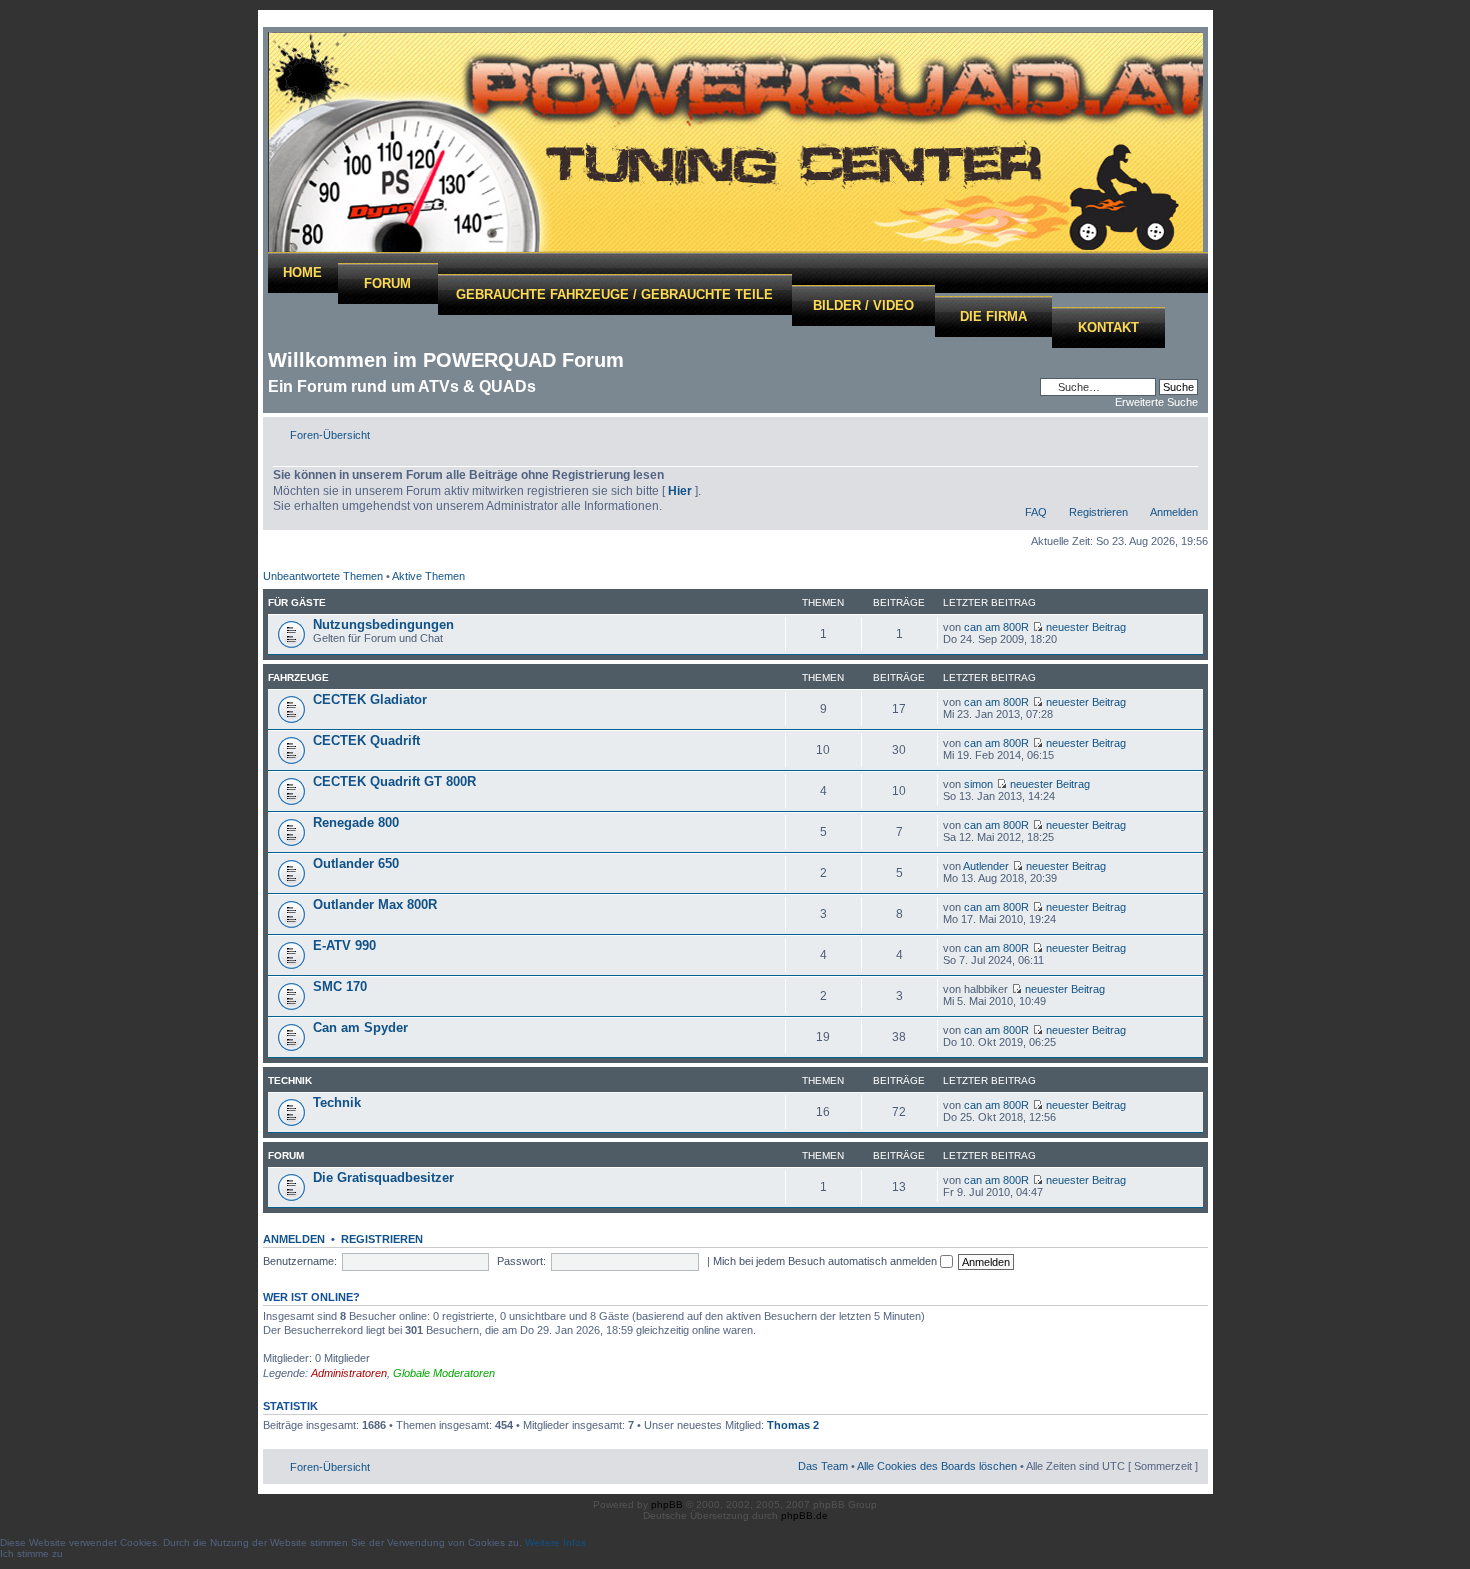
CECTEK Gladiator (370, 699)
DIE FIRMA (993, 316)
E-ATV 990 (344, 945)
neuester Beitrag (1086, 627)
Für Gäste (297, 602)
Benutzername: (300, 1261)
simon (978, 784)
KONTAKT (1108, 327)
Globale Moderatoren (444, 1373)
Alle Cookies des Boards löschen (937, 1466)
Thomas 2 (793, 1425)
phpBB (667, 1504)
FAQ (1036, 512)
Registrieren (1098, 512)
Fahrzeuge (298, 677)
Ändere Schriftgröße (1183, 431)
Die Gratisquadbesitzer (383, 1177)
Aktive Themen (428, 576)
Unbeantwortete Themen (323, 576)
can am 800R (996, 627)
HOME (302, 272)
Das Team (823, 1466)
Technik (290, 1080)
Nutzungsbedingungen (383, 624)
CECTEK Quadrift (366, 740)
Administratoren (349, 1373)
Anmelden (1174, 512)
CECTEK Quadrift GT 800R (394, 781)
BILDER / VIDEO (863, 305)
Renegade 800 (356, 822)
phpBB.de (804, 1515)
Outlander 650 (356, 863)
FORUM (387, 283)
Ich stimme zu (31, 1553)
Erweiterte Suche (1156, 402)
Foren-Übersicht (330, 435)
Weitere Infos (555, 1542)
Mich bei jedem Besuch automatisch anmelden (826, 1261)
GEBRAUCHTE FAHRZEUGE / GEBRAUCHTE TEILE (614, 294)
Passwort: (521, 1261)
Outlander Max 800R (375, 904)
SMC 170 (340, 986)
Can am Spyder (360, 1027)
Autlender (986, 866)
